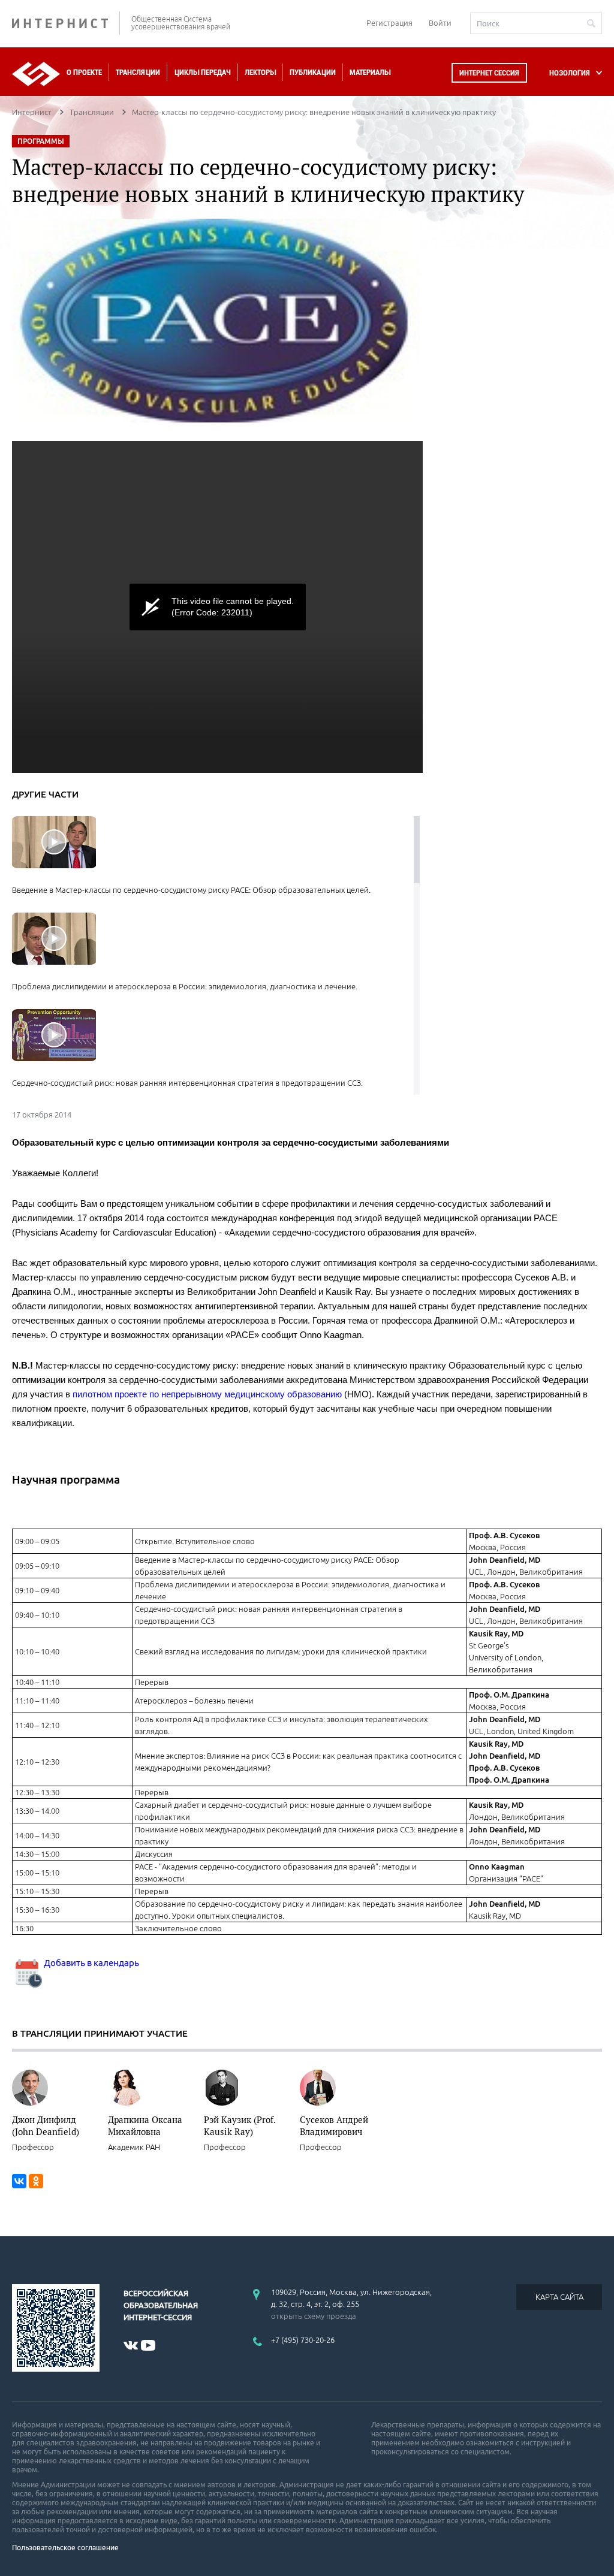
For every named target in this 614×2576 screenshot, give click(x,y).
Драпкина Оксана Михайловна (145, 2125)
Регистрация (389, 23)
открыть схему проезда (314, 2316)
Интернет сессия (489, 73)
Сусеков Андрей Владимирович (334, 2125)
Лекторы (260, 72)
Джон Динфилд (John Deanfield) (46, 2125)
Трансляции (138, 72)
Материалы (370, 72)
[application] (217, 607)
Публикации (313, 72)
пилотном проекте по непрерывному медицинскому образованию (207, 1394)
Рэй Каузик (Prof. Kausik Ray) (240, 2125)
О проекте (84, 72)
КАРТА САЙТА (559, 2297)
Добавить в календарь (91, 1963)
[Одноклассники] (36, 2181)
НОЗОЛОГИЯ (570, 73)
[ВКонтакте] (19, 2181)
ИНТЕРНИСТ (66, 23)
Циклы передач (202, 72)
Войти (440, 23)
